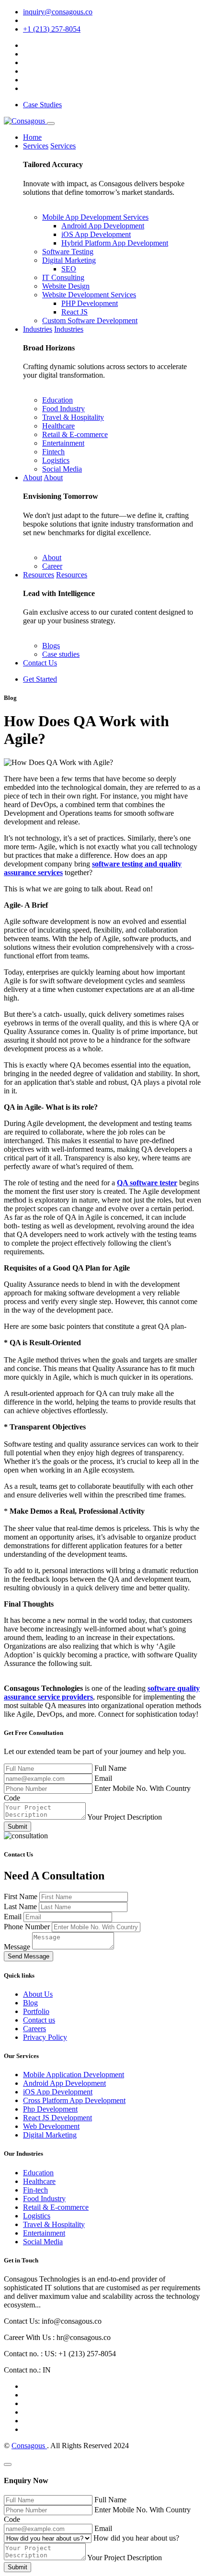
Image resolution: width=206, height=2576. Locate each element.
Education (57, 400)
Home (32, 137)
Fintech (53, 452)
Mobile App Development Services (95, 217)
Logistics (56, 460)
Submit (17, 1827)
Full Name (110, 1768)
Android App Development (103, 226)
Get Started (40, 679)
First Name (22, 1896)
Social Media (62, 469)
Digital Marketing (69, 260)
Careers (34, 2029)
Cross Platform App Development (74, 2100)
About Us (38, 1994)
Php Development (50, 2109)
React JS (74, 312)
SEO (69, 269)
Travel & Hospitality (73, 417)
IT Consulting (63, 277)
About (33, 478)
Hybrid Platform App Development (115, 243)
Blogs (51, 646)
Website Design (66, 286)
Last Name (21, 1907)
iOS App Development (96, 234)
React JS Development (57, 2118)
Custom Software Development (90, 321)
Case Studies (42, 105)
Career (52, 566)
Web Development (51, 2126)
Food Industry (63, 409)
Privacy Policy (45, 2037)
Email (103, 1778)
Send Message (29, 1956)
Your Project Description (125, 1817)
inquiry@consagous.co (58, 12)
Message (18, 1947)
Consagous (29, 2446)
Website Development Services (89, 295)
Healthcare (58, 426)
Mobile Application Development (74, 2075)
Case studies (61, 654)
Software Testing (68, 252)
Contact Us (40, 663)
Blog (30, 2003)
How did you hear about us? (136, 2538)
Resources (39, 575)
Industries (38, 329)
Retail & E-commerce (75, 434)
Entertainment (63, 443)
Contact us (39, 2020)
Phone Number (28, 1927)
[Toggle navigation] (51, 124)
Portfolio (36, 2011)
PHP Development (90, 303)
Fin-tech (35, 2190)
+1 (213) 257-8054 (52, 29)
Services (36, 146)
